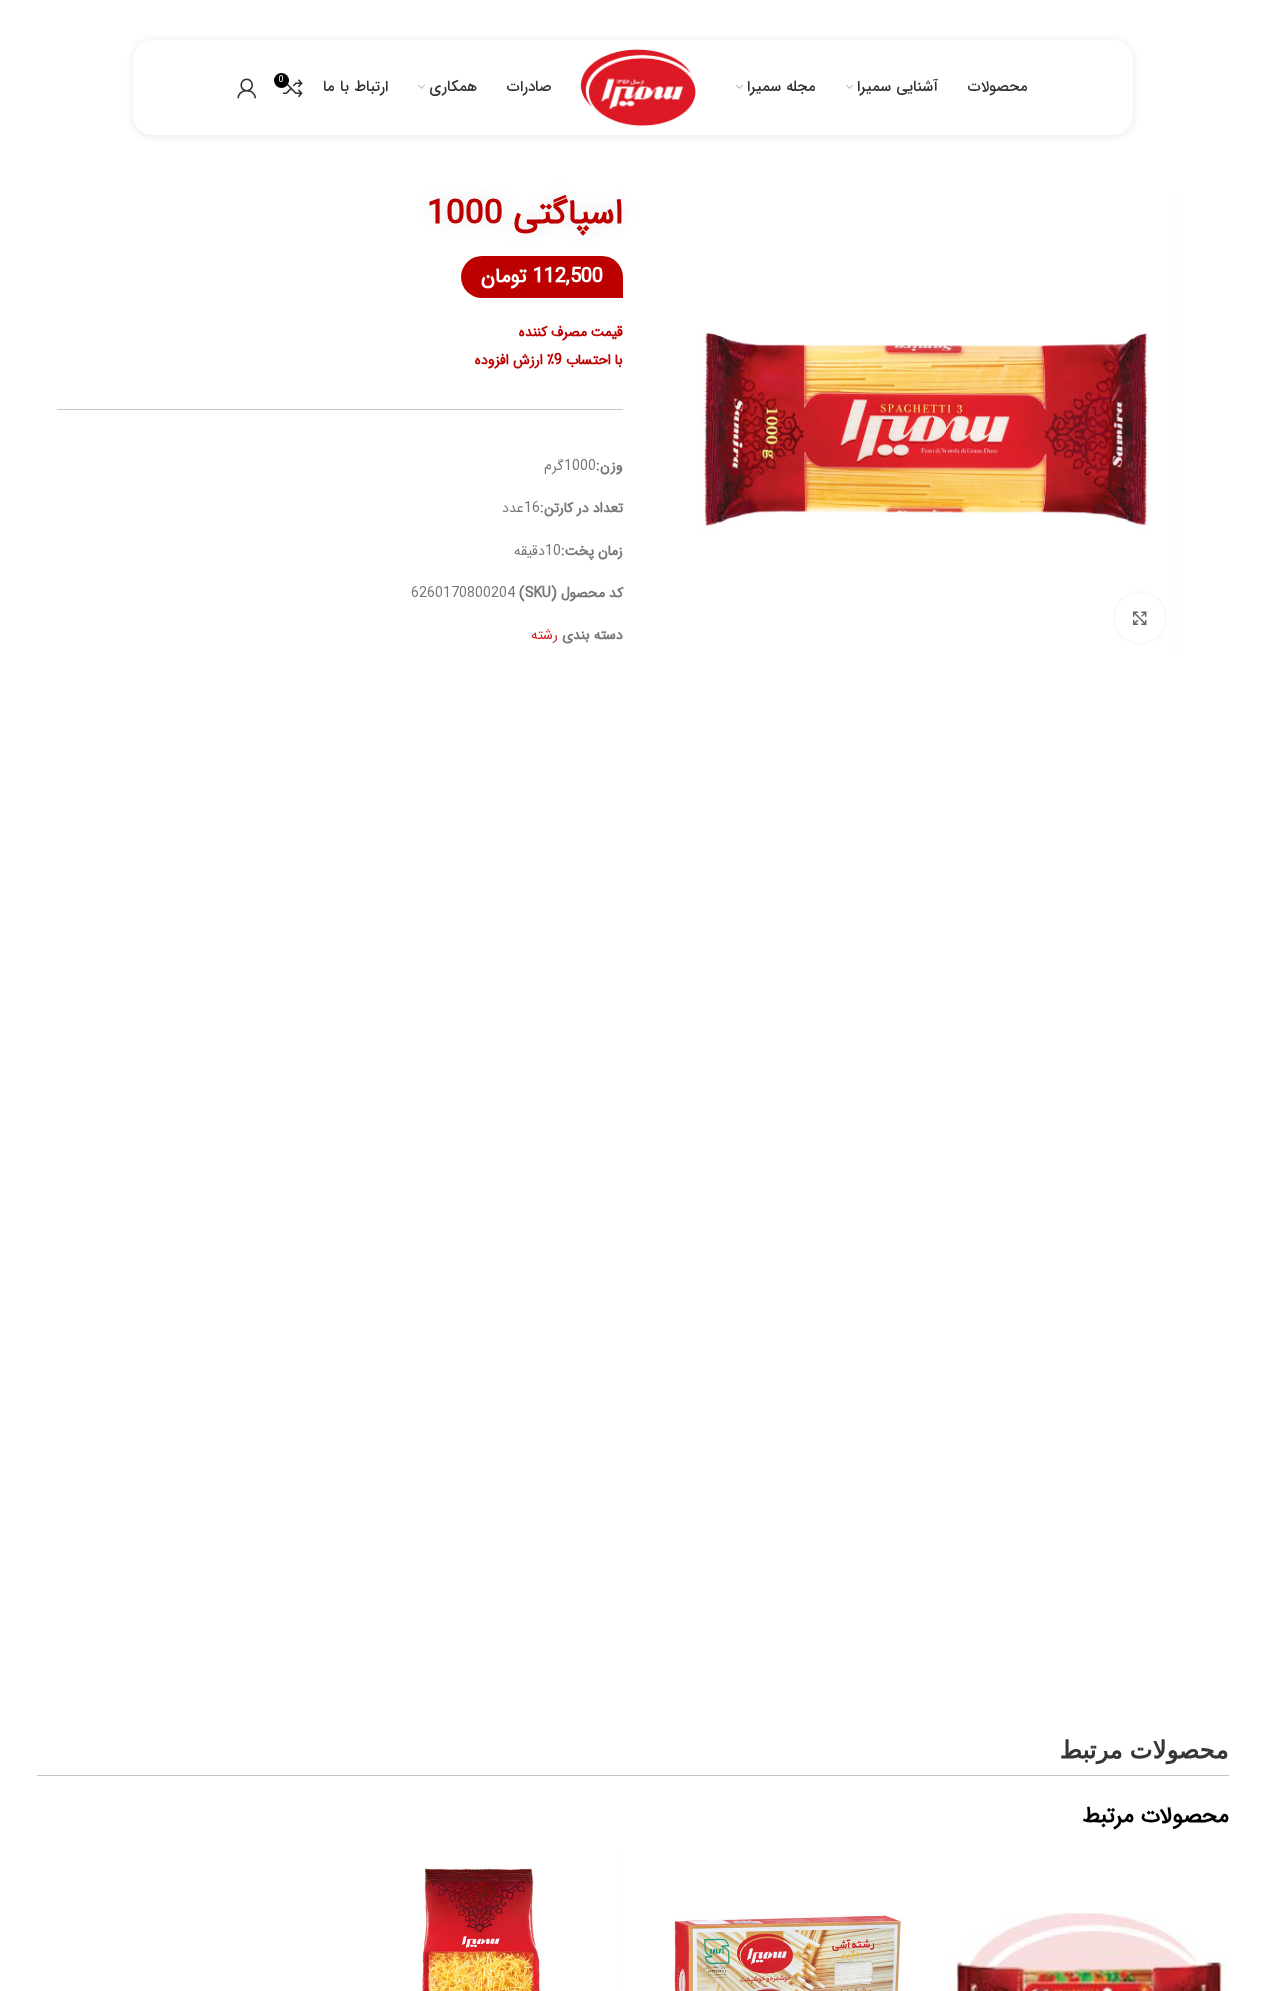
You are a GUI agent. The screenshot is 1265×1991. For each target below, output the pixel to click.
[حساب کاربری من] (247, 88)
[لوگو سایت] (638, 87)
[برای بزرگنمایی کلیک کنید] (1140, 618)
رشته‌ (544, 635)
